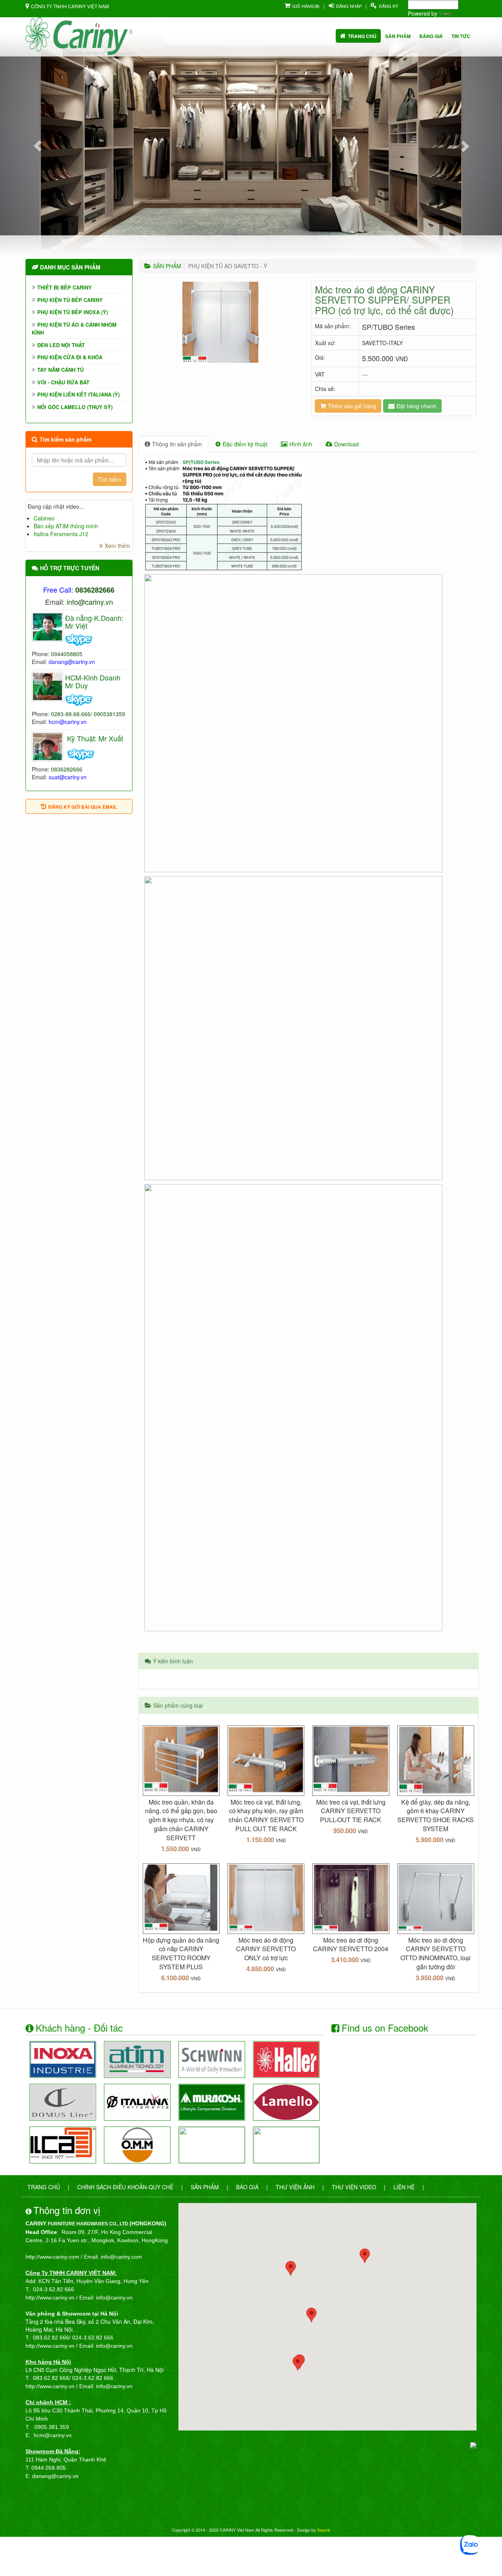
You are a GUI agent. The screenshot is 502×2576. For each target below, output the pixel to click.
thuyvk (324, 2530)
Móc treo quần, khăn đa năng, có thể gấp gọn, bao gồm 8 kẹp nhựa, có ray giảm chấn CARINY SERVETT (181, 1820)
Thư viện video (354, 2187)
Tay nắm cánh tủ (60, 370)
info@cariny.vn (90, 602)
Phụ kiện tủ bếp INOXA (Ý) (73, 312)
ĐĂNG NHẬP (349, 6)
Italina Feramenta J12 (61, 534)
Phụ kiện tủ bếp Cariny (70, 300)
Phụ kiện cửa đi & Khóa (70, 357)
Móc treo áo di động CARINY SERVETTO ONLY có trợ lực (266, 1949)
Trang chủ (362, 36)
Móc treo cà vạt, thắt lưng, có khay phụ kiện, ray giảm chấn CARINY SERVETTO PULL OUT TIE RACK (266, 1816)
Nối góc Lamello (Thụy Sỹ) (75, 407)
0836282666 (67, 769)
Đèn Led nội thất (61, 345)
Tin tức (461, 36)
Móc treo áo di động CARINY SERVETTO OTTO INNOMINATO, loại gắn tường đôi (436, 1954)
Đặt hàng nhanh (417, 406)
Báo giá (247, 2187)
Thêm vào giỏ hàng (352, 406)
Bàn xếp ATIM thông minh (66, 526)
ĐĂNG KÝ (388, 6)
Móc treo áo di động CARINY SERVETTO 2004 (351, 1945)
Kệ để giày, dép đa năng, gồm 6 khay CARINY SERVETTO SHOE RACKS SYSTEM (436, 1816)
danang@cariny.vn (72, 662)
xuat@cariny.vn (68, 777)
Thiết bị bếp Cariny (65, 287)
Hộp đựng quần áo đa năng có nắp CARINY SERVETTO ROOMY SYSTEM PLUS (181, 1954)
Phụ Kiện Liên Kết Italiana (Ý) (78, 394)
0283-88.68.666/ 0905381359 (88, 714)
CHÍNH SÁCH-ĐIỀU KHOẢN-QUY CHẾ (125, 2187)
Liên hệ (404, 2187)
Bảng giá (431, 36)
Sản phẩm (205, 2187)
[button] (38, 146)
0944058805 (67, 654)
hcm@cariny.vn (68, 722)
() (306, 6)
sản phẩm (398, 36)
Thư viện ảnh (295, 2187)
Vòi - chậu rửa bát (63, 382)
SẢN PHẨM (167, 266)
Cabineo (44, 518)
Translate (465, 13)
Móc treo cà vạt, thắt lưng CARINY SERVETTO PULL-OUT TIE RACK (351, 1811)
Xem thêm (117, 546)
